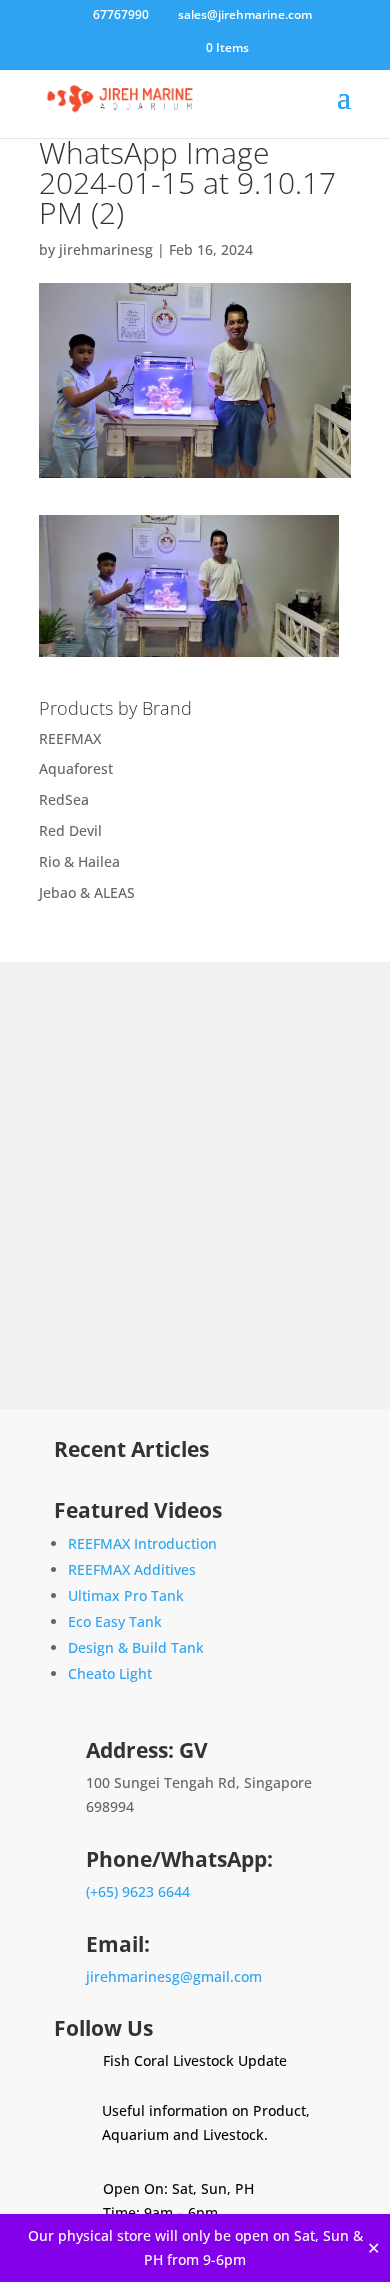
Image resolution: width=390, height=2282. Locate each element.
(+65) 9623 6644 (138, 1891)
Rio (49, 861)
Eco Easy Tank (115, 1621)
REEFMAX (70, 738)
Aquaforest (76, 768)
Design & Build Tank (136, 1647)
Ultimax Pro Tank (126, 1595)
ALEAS (114, 892)
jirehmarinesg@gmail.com (174, 1976)
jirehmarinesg (106, 249)
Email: (118, 1944)
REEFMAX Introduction (142, 1543)
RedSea (64, 799)
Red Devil (70, 830)
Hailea (99, 861)
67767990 (119, 14)
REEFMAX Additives (132, 1569)
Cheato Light (110, 1673)
